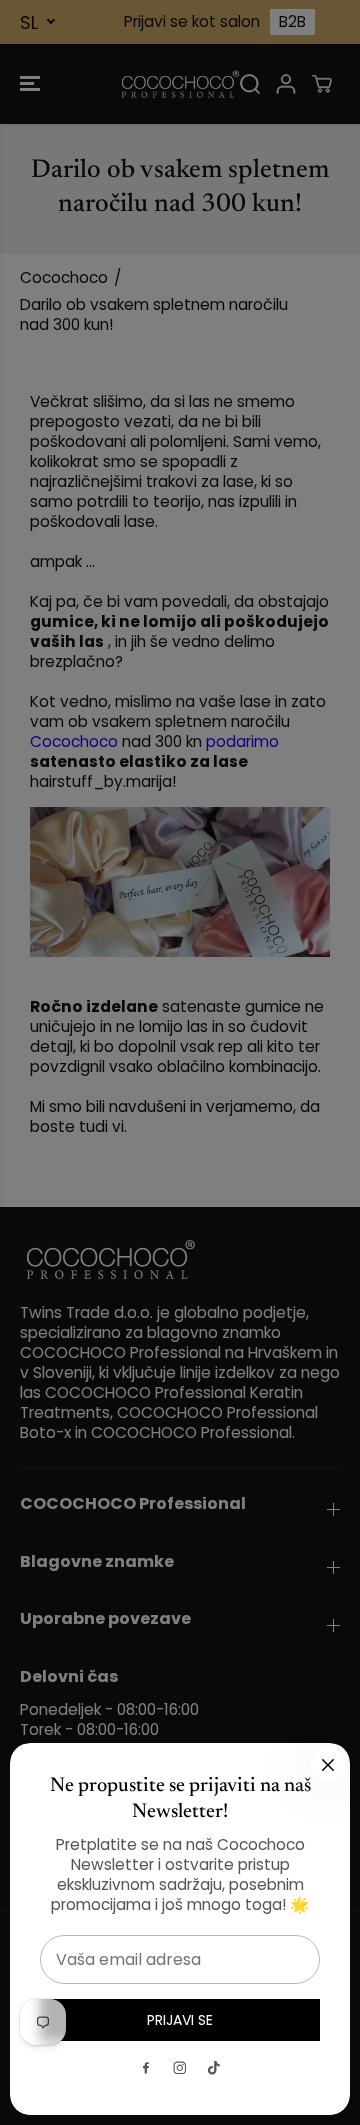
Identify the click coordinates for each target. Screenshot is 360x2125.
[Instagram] (180, 2068)
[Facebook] (146, 2068)
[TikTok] (214, 2068)
